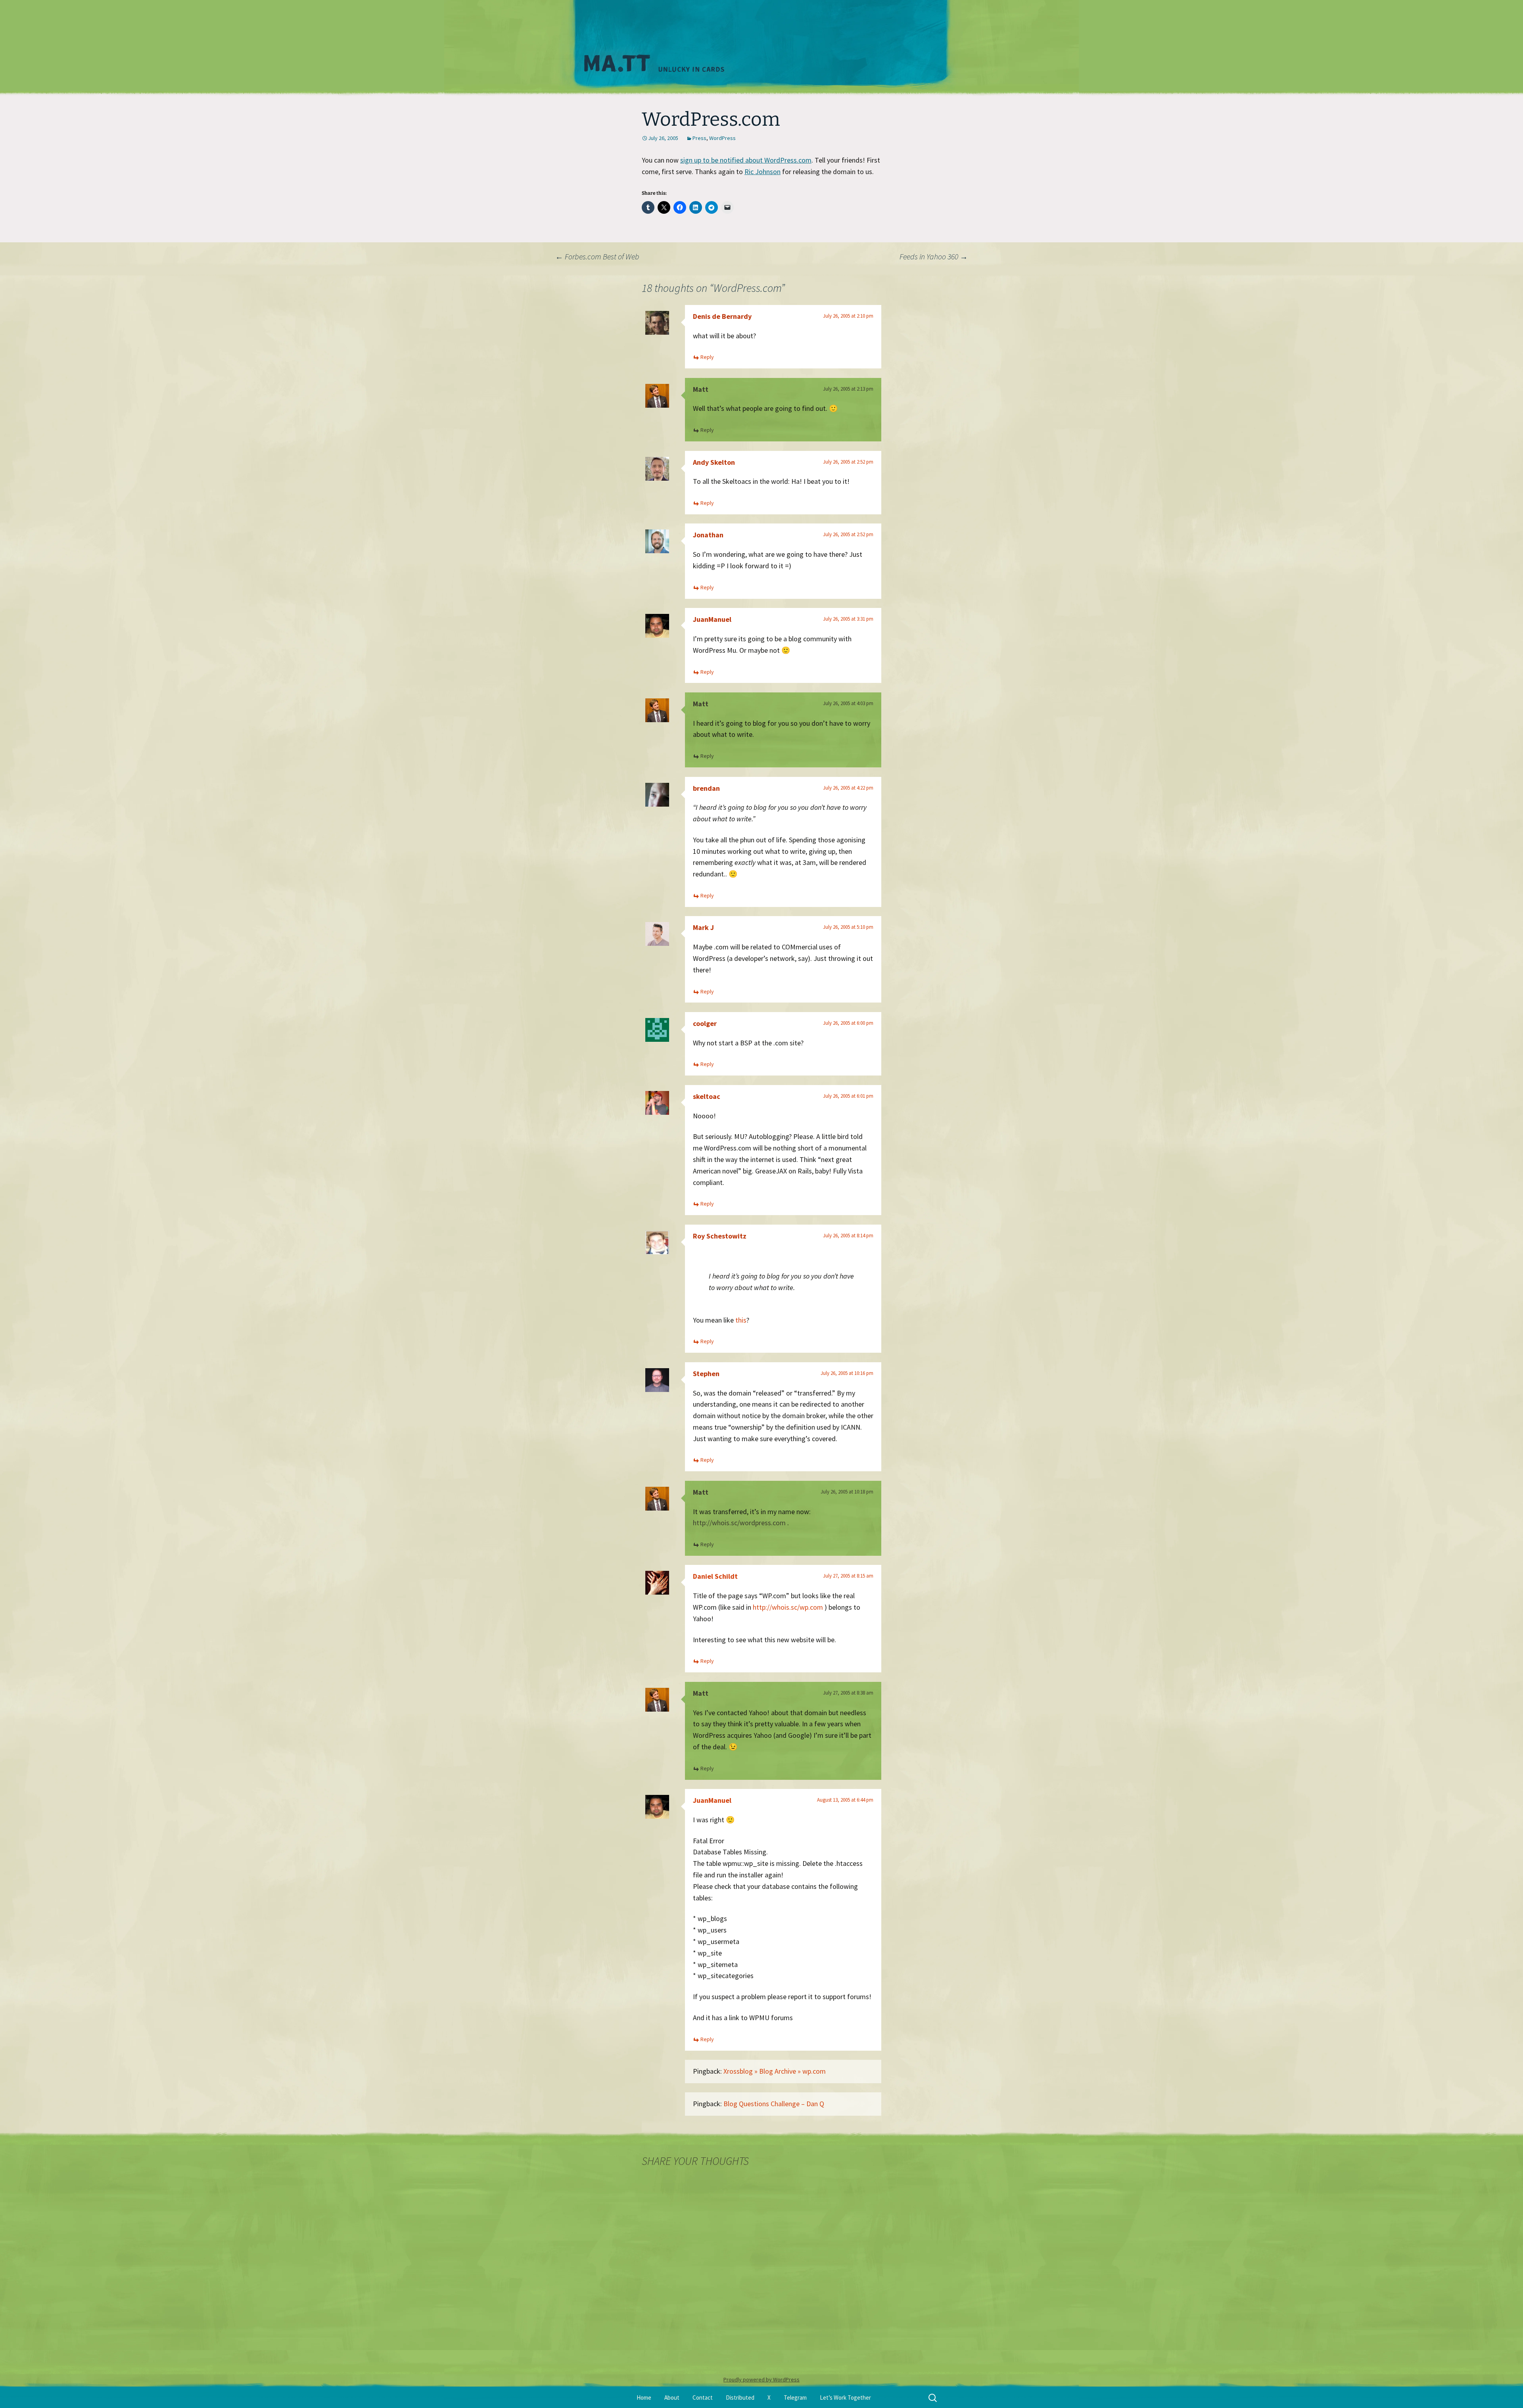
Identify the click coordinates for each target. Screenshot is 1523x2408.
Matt (701, 389)
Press (699, 138)
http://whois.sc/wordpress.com (739, 1523)
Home (644, 2397)
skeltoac (707, 1096)
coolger (705, 1023)
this (741, 1320)
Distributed (740, 2397)
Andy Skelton (714, 462)
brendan (706, 788)
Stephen (706, 1374)
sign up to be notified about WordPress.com (746, 160)
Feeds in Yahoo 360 (934, 256)
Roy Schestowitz (720, 1236)
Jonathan (708, 535)
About (672, 2397)
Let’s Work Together (845, 2397)
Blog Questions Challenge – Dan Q (774, 2104)
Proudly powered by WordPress (761, 2379)
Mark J (703, 927)
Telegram (795, 2397)
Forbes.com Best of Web (597, 256)
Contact (703, 2397)
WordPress (722, 138)
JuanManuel (712, 619)
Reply (707, 357)
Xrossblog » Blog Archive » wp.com (775, 2071)
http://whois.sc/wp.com (788, 1607)
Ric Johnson (762, 172)
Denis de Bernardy (722, 316)
